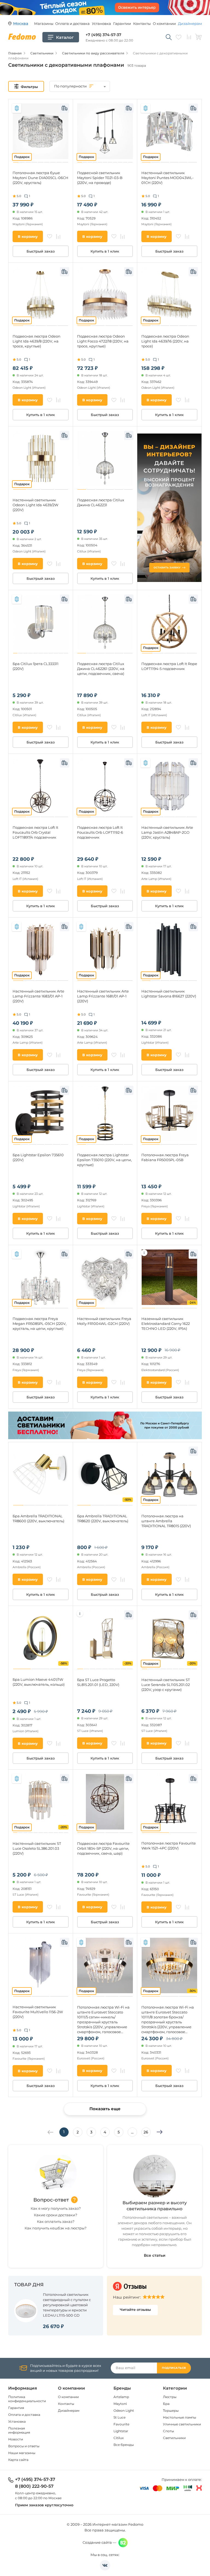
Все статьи (155, 2255)
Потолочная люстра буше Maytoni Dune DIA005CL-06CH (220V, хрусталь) (40, 178)
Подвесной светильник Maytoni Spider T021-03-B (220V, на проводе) (100, 178)
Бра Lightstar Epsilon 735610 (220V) (38, 1157)
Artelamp (121, 2397)
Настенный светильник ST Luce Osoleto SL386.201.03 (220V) (37, 1848)
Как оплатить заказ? (56, 2221)
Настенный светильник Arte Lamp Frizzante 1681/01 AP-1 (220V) (103, 996)
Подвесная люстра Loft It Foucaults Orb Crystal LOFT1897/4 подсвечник (35, 832)
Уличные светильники (182, 2424)
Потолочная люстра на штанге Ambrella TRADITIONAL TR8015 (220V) (166, 1521)
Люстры (170, 2397)
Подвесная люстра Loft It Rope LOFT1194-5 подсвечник (169, 666)
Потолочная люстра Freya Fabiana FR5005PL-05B (165, 1157)
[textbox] (80, 86)
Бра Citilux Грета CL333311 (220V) (36, 666)
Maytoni (120, 2404)
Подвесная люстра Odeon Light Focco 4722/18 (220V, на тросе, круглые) (103, 341)
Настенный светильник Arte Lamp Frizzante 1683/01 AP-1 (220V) (38, 996)
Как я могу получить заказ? (56, 2208)
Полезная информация (19, 2430)
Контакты (142, 24)
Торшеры (171, 2410)
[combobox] (80, 86)
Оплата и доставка (72, 24)
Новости (16, 2439)
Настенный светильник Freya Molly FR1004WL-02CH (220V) (104, 1321)
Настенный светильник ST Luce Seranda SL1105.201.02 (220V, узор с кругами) (166, 1685)
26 (146, 2132)
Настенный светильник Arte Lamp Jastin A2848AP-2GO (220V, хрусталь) (167, 832)
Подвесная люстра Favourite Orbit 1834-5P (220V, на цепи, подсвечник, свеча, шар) (103, 1848)
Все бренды (124, 2445)
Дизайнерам (190, 24)
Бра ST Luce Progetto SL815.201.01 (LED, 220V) (98, 1682)
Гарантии (122, 24)
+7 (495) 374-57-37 (103, 35)
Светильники (174, 2438)
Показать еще (105, 2109)
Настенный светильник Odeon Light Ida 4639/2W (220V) (35, 505)
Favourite (121, 2424)
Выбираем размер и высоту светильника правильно (155, 2206)
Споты (168, 2431)
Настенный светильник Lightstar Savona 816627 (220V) (169, 994)
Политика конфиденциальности (27, 2399)
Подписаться (174, 2368)
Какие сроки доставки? (56, 2215)
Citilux (119, 2438)
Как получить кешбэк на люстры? (56, 2228)
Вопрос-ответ (51, 2200)
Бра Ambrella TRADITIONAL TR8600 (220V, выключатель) (38, 1518)
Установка (101, 24)
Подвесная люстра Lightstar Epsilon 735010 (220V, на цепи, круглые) (104, 1160)
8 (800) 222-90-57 (34, 2486)
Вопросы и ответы (24, 2446)
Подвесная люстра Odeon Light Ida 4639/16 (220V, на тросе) (165, 341)
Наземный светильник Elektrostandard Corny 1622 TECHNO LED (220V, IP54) (166, 1324)
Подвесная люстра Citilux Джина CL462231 (101, 502)
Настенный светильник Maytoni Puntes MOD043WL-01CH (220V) (167, 178)
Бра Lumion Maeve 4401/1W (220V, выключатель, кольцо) (39, 1682)
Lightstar (121, 2431)
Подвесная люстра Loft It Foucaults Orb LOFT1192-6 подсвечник (100, 832)
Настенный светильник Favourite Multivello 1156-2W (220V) (38, 2012)
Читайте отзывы (135, 2309)
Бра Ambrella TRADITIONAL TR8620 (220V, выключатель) (103, 1518)
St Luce (119, 2417)
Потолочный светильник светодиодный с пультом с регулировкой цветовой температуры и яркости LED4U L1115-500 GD (67, 2305)
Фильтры (29, 87)
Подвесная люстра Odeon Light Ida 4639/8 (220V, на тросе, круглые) (37, 341)
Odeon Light (124, 2410)
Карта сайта (18, 2460)
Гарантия (16, 2408)
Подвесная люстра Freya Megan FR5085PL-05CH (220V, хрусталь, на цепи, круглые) (40, 1324)
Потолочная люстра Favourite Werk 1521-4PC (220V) (169, 1846)
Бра (166, 2404)
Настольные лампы (180, 2417)
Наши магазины (22, 2453)
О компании (164, 24)
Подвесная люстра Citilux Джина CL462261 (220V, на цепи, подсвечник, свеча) (101, 669)
